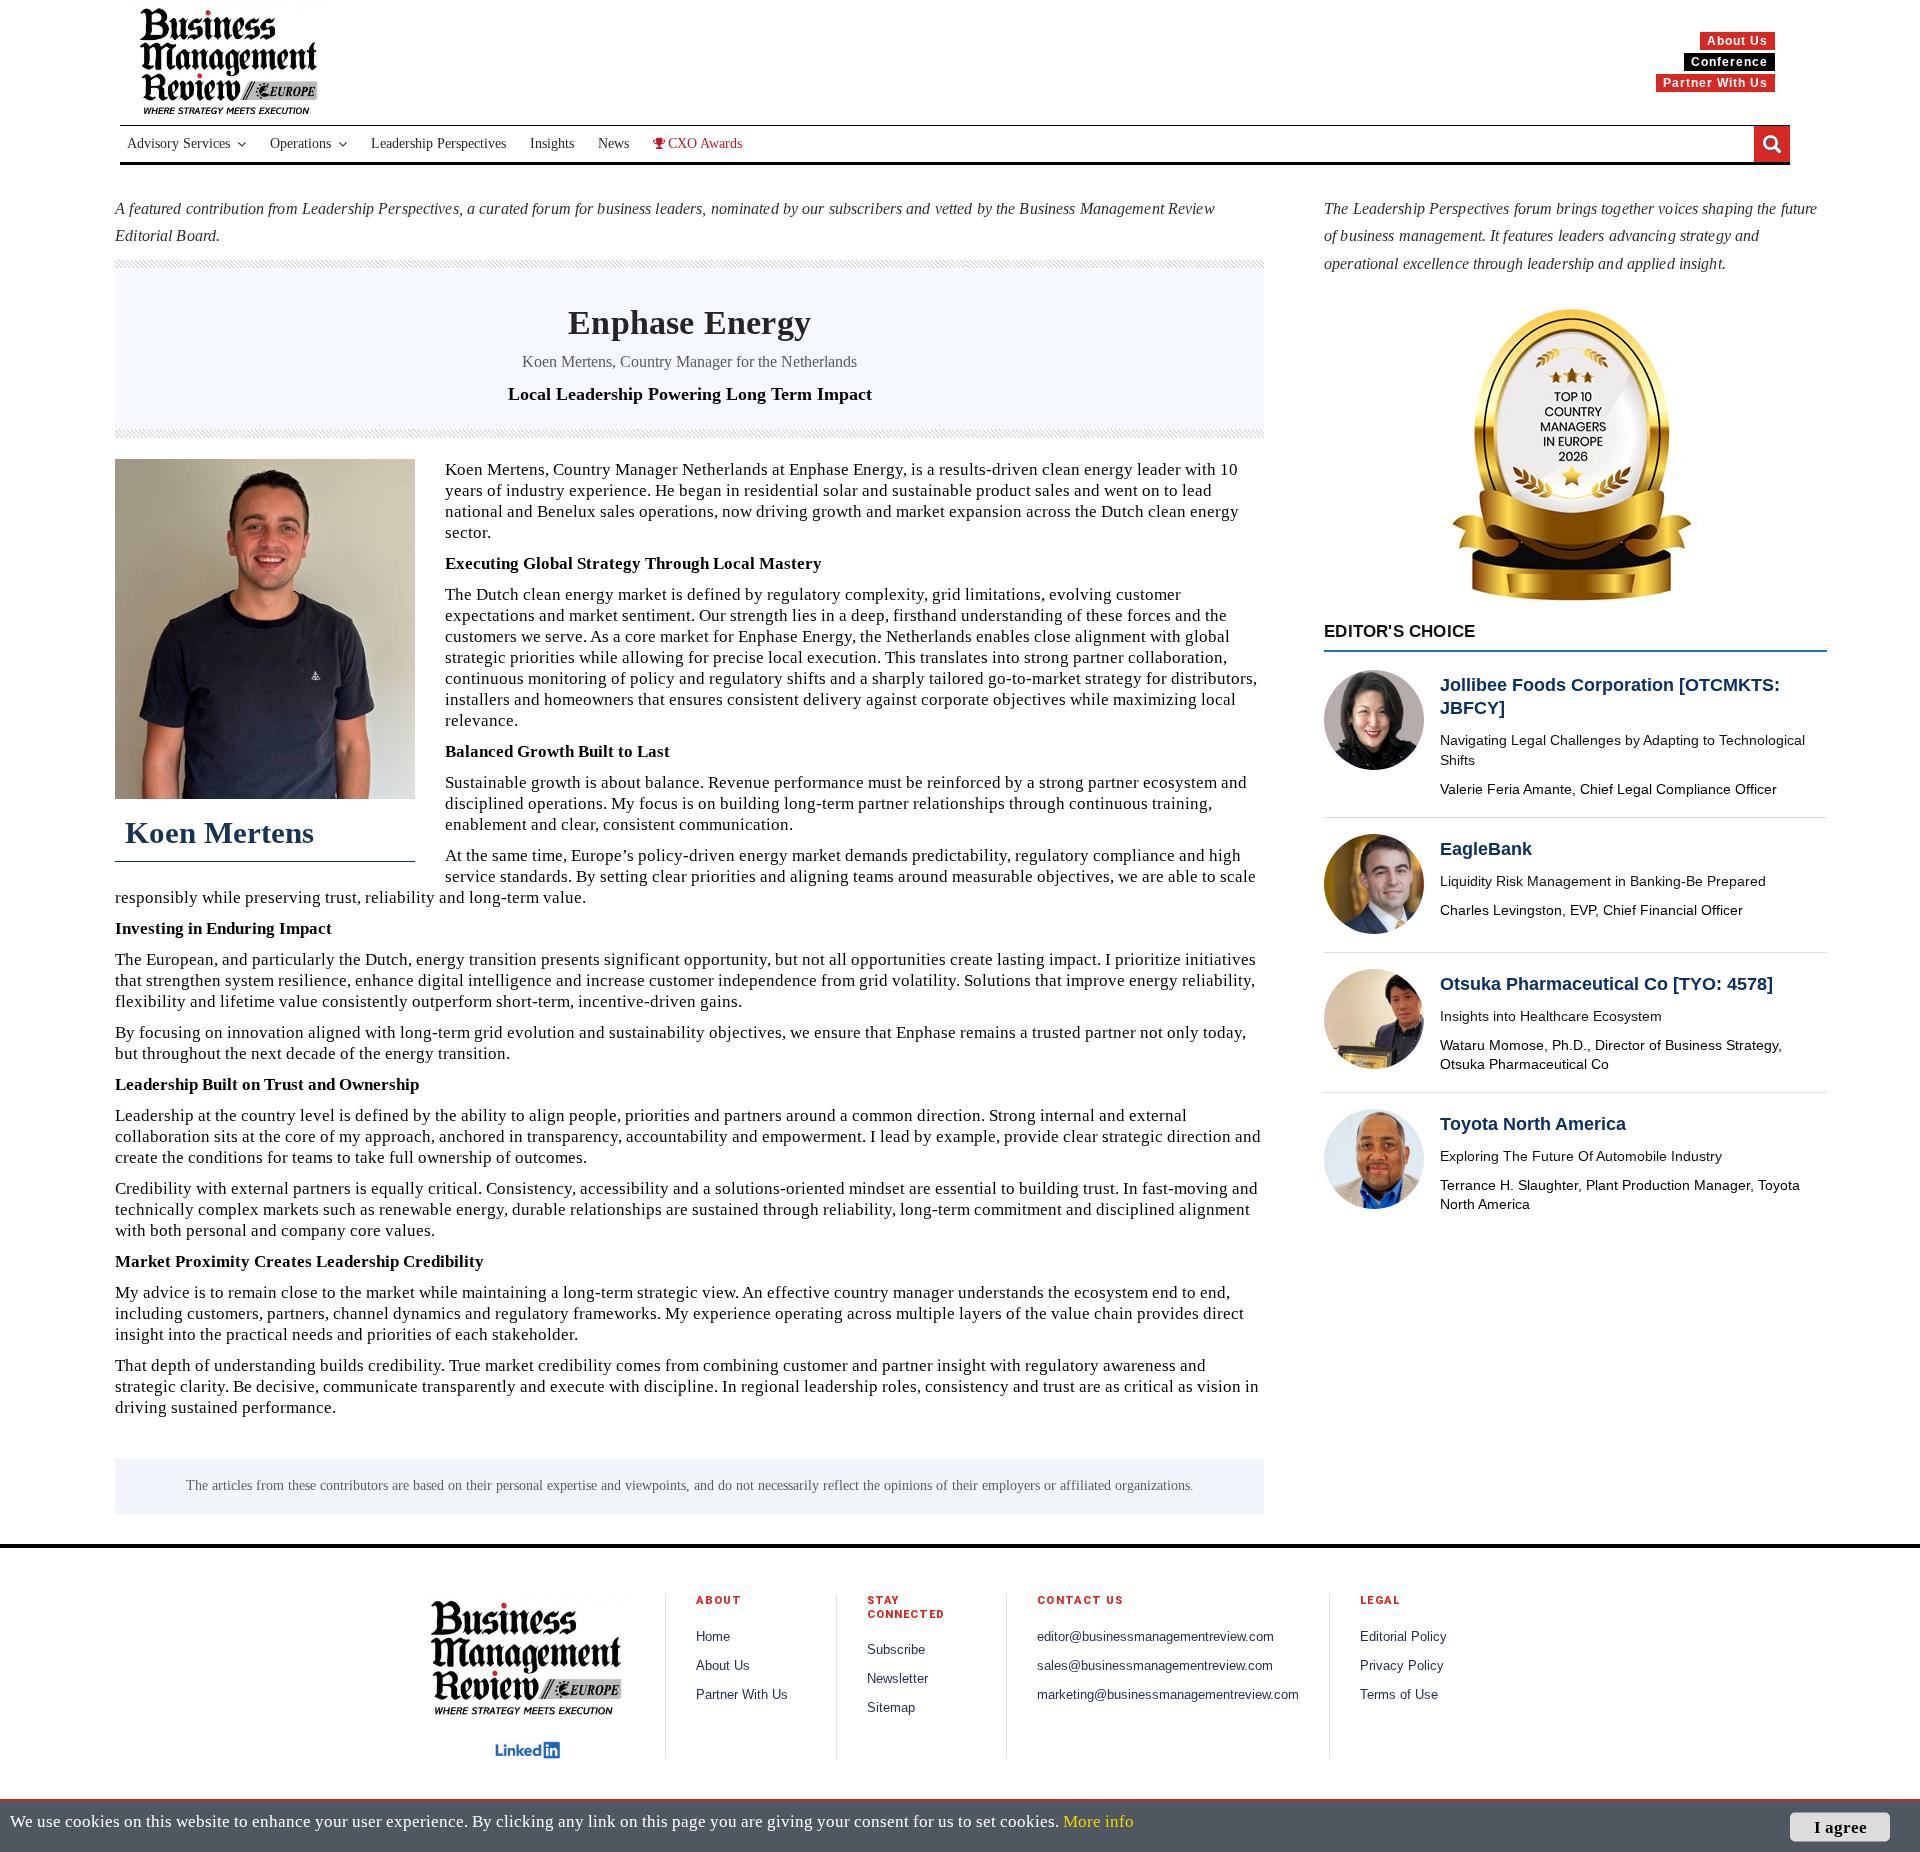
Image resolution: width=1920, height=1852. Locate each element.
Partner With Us (742, 1695)
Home (713, 1637)
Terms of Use (1399, 1695)
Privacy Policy (1402, 1666)
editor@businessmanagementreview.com (1155, 1637)
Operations (300, 143)
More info (1098, 1821)
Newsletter (897, 1679)
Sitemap (891, 1708)
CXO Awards (705, 143)
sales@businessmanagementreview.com (1155, 1666)
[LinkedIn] (527, 1750)
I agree (1840, 1826)
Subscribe (896, 1650)
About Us (723, 1666)
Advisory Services (178, 143)
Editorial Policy (1403, 1637)
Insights (552, 143)
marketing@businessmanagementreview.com (1168, 1695)
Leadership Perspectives (438, 143)
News (613, 143)
